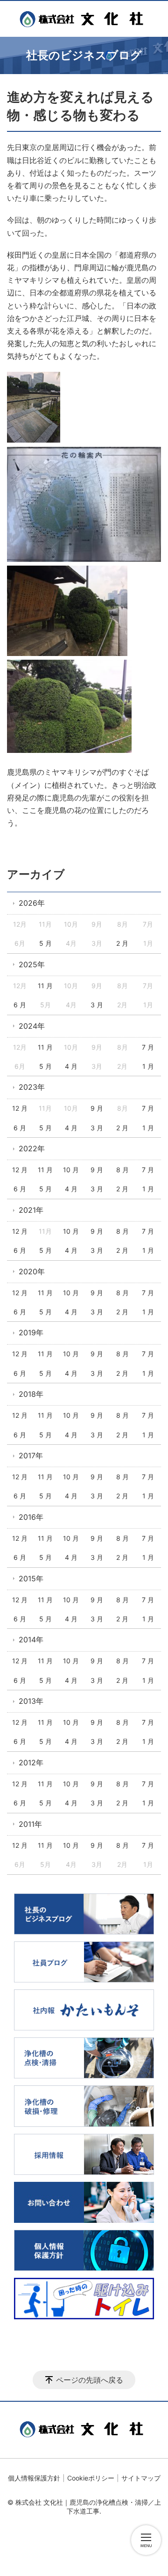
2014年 (31, 1640)
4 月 (71, 1066)
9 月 (97, 1108)
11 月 (45, 986)
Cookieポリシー (91, 2478)
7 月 (148, 1047)
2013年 (31, 1701)
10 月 (71, 1170)
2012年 (31, 1763)
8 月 (122, 1170)
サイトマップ (141, 2478)
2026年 (32, 903)
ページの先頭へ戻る (90, 2380)
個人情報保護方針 (34, 2478)
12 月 (20, 1108)
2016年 (31, 1517)
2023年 (32, 1087)
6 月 (20, 1005)
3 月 (97, 1005)
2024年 (32, 1026)
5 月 (45, 943)
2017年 (31, 1455)
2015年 (31, 1578)
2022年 (32, 1148)
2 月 (122, 943)
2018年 (31, 1394)
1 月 (148, 1066)
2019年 (31, 1332)
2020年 (32, 1271)
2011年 (30, 1824)
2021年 (31, 1210)
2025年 (32, 964)
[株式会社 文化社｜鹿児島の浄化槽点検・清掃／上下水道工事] (84, 19)
